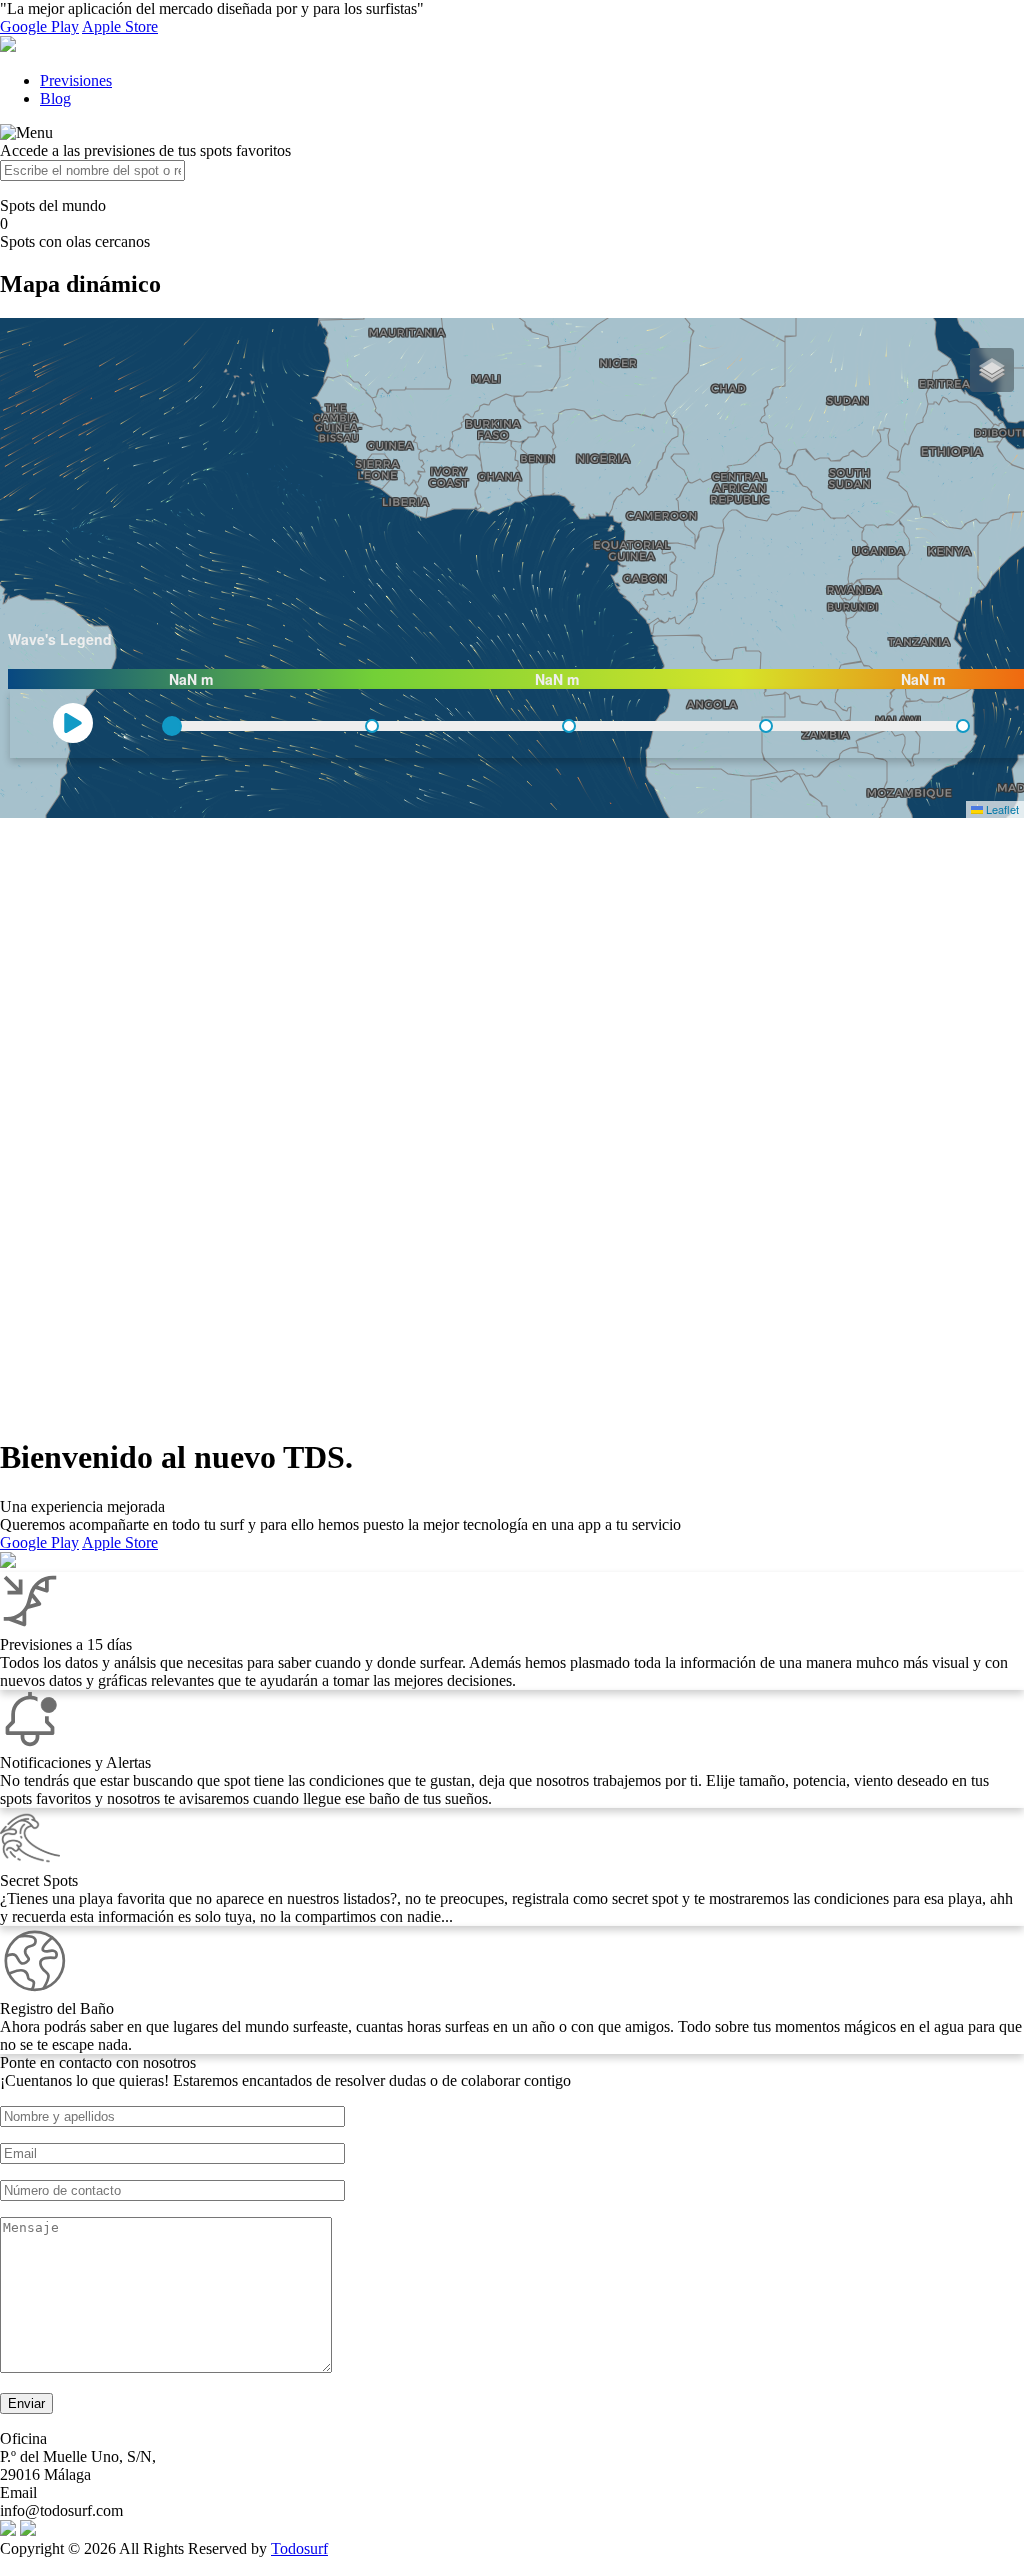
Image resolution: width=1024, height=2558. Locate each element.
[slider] (172, 726)
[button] (992, 370)
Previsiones (76, 80)
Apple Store (120, 26)
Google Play (39, 26)
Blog (55, 98)
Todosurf (299, 2548)
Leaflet (1001, 809)
